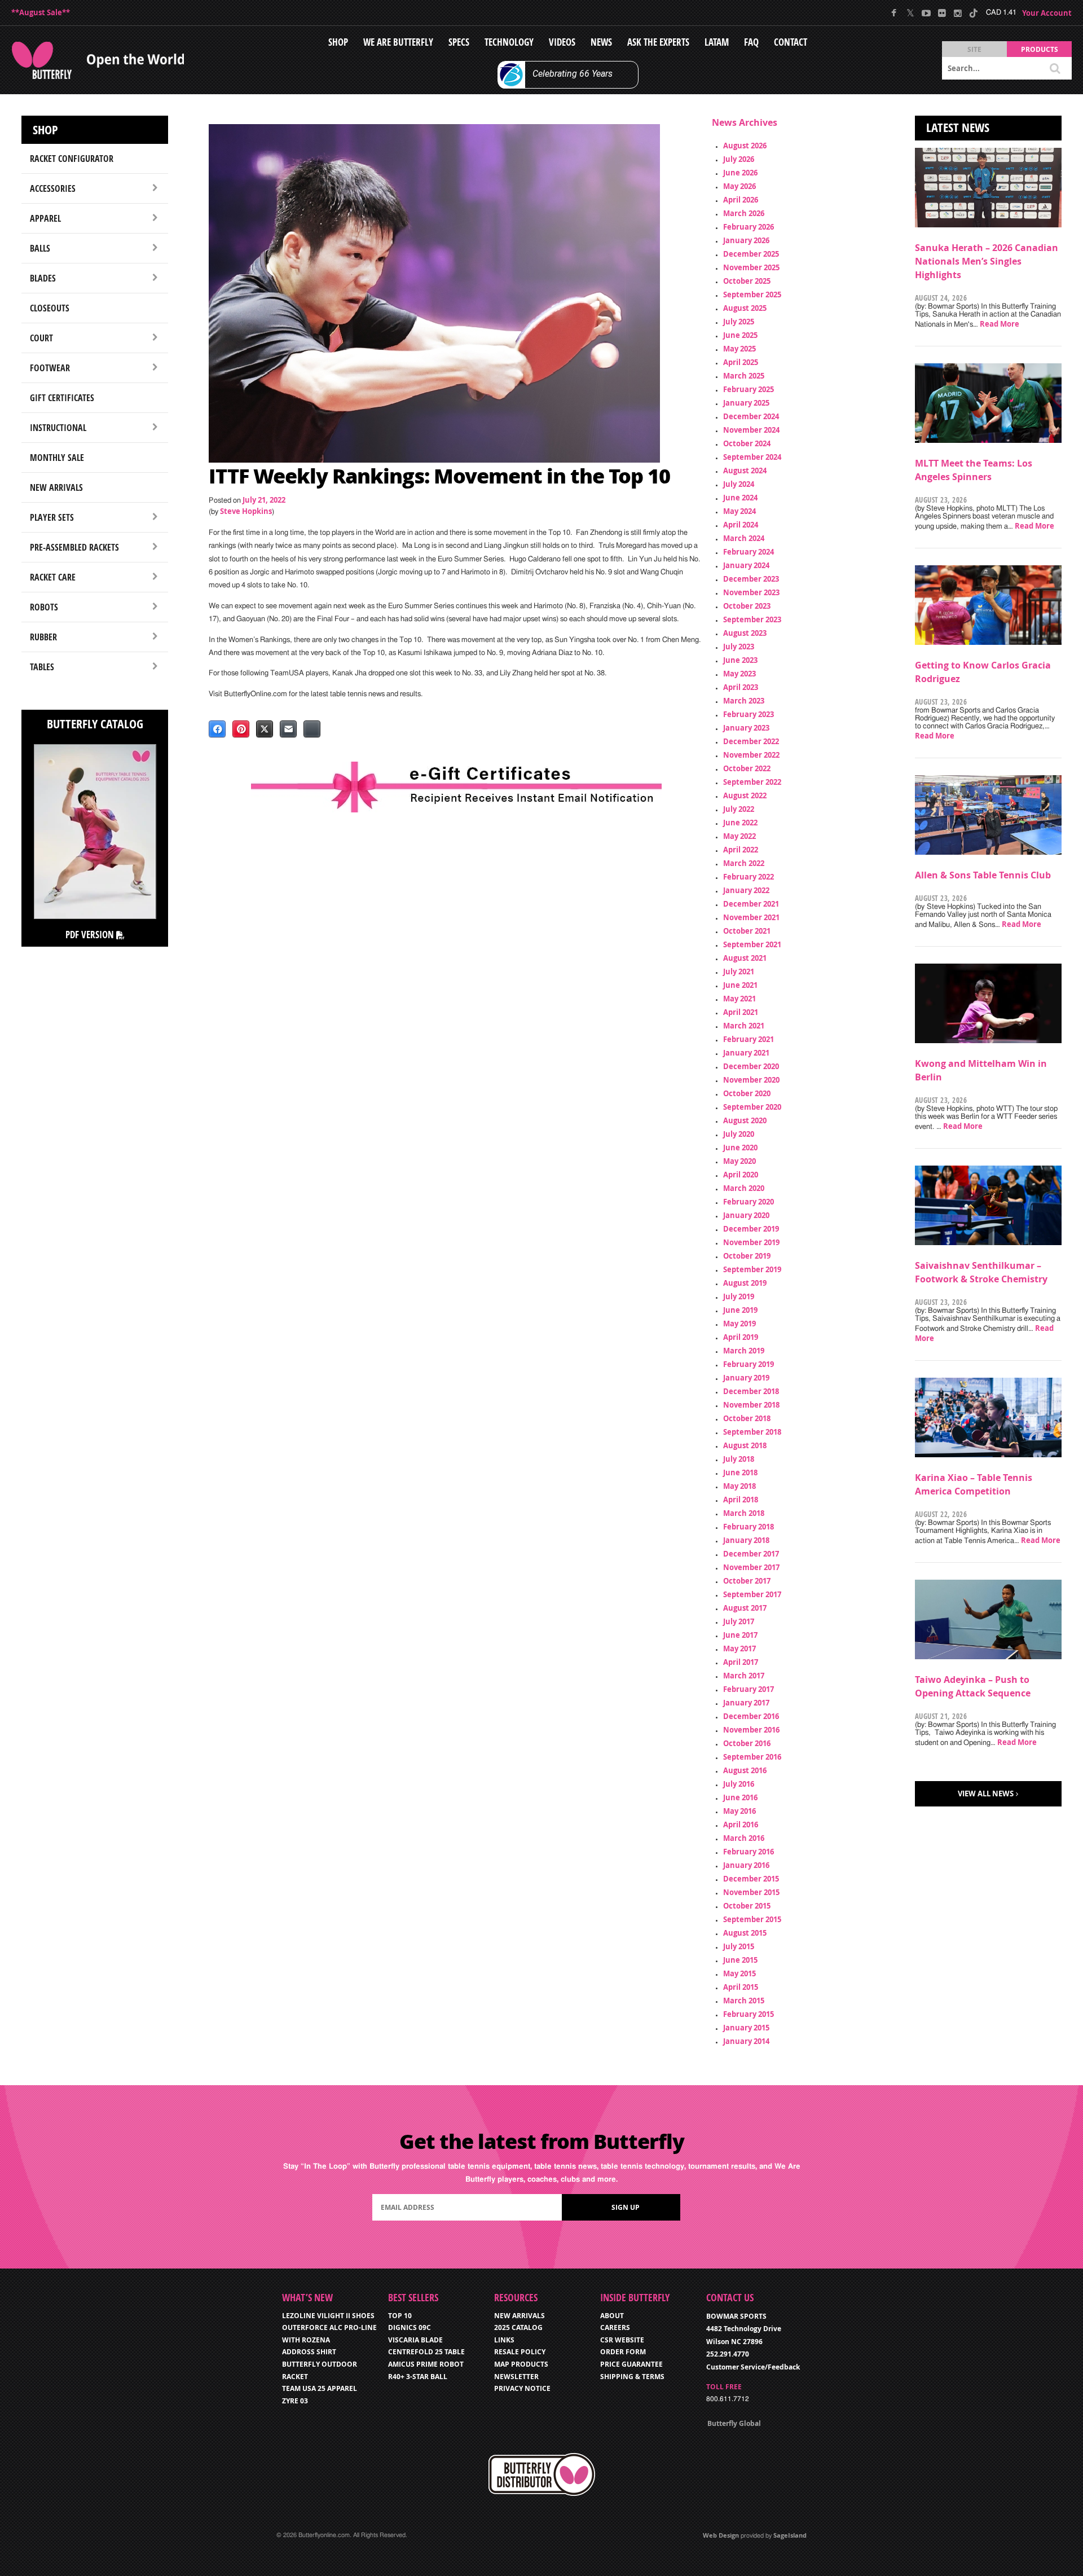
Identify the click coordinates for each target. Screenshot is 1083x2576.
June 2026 (740, 173)
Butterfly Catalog (95, 724)
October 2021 (747, 931)
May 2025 (739, 349)
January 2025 (746, 403)
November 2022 (751, 755)
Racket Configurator (72, 159)
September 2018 (752, 1432)
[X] (910, 13)
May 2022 (739, 836)
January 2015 (746, 2028)
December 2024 (751, 416)
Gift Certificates (62, 398)
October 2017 (747, 1581)
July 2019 (739, 1296)
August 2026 (745, 146)
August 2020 (745, 1120)
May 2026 (739, 186)
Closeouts (50, 308)
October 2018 (747, 1418)
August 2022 (745, 795)
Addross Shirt (309, 2352)
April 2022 (741, 850)
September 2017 (752, 1594)
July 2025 (739, 322)
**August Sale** (41, 12)
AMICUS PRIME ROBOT (426, 2364)
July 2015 (739, 1946)
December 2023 (751, 579)
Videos (562, 42)
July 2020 (739, 1134)
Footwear (50, 368)
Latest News (958, 128)
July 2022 (739, 809)
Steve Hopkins (246, 511)
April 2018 (741, 1500)
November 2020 (751, 1080)
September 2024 (752, 457)
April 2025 (741, 362)
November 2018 (751, 1405)
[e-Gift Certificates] (456, 787)
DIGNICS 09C (410, 2327)
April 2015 (741, 1987)
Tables (42, 667)
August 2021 (745, 958)
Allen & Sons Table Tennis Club (983, 875)
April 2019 (741, 1337)
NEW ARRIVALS (520, 2316)
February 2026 (749, 227)
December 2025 (751, 254)
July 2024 (739, 484)
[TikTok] (973, 13)
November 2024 (751, 430)
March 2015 (744, 2001)
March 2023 (744, 701)
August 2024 (745, 471)
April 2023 (741, 687)
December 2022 (751, 741)
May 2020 (739, 1161)
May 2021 (739, 999)
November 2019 (751, 1242)
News (601, 42)
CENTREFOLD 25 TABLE (426, 2352)
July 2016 (739, 1784)
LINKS (504, 2340)
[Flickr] (942, 13)
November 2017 (751, 1567)
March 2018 (744, 1513)
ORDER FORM (623, 2352)
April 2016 (741, 1825)
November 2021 (751, 917)
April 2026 (741, 200)
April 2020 (741, 1175)
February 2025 (749, 389)
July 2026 (739, 159)
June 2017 (740, 1635)
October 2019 (747, 1256)
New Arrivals (56, 487)
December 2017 (751, 1554)
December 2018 (751, 1391)
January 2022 (746, 890)
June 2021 (740, 985)
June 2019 (740, 1310)
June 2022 (740, 823)
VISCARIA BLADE (415, 2340)
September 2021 (752, 944)
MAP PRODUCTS (521, 2364)
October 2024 (747, 443)
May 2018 (739, 1486)
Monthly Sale (57, 458)
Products (1040, 49)
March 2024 (744, 538)
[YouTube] (926, 13)
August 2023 (745, 633)
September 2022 (752, 782)
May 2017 (739, 1649)
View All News (986, 1793)
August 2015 (745, 1933)
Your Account (1047, 13)
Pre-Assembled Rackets (74, 547)
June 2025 (740, 335)
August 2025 (745, 308)
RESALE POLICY (520, 2352)
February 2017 (749, 1689)
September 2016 (752, 1757)
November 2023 (751, 592)
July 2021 (739, 972)
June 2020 (740, 1148)
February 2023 (749, 714)
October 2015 (747, 1906)
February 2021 (749, 1039)
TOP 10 (400, 2316)
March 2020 (744, 1188)
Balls (40, 248)
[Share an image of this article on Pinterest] (241, 729)
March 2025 (744, 376)
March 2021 (744, 1026)
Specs (459, 42)
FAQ (751, 42)
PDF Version (91, 935)
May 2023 (739, 674)
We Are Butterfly (398, 42)
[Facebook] (894, 13)
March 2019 (744, 1351)
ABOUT (612, 2316)
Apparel (45, 218)
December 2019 (751, 1229)
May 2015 (739, 1973)
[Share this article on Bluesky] (312, 729)
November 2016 (751, 1730)
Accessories (53, 188)
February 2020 (749, 1202)
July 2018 (739, 1459)
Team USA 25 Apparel (320, 2388)
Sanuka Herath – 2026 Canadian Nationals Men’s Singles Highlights (987, 261)
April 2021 (741, 1012)
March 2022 (744, 863)
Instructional (58, 428)
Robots (44, 607)
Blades (43, 278)
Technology (509, 42)
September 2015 (752, 1919)
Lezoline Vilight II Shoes (328, 2316)
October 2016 (747, 1743)
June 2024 (740, 498)
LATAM (717, 42)
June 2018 (740, 1472)
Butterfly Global (734, 2423)
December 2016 (751, 1716)
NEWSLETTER (516, 2377)
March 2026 (744, 213)
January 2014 (746, 2041)
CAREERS (615, 2327)
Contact (791, 42)
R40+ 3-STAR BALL (418, 2377)
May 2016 (739, 1811)
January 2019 (746, 1378)
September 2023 (752, 619)
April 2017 (741, 1662)
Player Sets (52, 517)
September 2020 (752, 1107)
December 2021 (751, 904)
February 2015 (749, 2014)
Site (974, 49)
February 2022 (749, 877)
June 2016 (740, 1797)
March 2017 (744, 1676)
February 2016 (749, 1852)
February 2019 (749, 1364)
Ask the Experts (658, 42)
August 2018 (745, 1445)
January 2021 (746, 1053)
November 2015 (751, 1892)
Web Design (721, 2535)
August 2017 (745, 1608)
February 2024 (749, 552)
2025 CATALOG (518, 2327)
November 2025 (751, 267)
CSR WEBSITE (622, 2340)
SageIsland (790, 2535)
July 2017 (739, 1621)
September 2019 (752, 1269)
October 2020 (747, 1093)
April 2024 (741, 525)
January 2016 (746, 1865)
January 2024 (746, 565)
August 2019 (745, 1283)
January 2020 (746, 1215)
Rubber (43, 637)
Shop (338, 42)
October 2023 (747, 606)
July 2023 (739, 647)
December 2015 (751, 1879)
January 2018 (746, 1540)
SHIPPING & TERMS (632, 2377)
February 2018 (749, 1527)
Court (41, 338)
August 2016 (745, 1770)
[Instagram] (957, 13)
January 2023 (746, 728)
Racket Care (53, 577)
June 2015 (740, 1960)
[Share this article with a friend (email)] (288, 729)
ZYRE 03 (295, 2401)
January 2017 (746, 1703)
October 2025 (747, 281)
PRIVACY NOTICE (522, 2388)
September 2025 (752, 294)
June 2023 (740, 660)
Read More (1000, 324)
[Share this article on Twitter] (265, 729)
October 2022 (747, 768)
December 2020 (751, 1066)
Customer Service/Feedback (753, 2367)
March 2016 (744, 1838)
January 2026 (746, 240)
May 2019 (739, 1324)
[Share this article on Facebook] (217, 729)
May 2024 (739, 511)
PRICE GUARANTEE (631, 2364)
